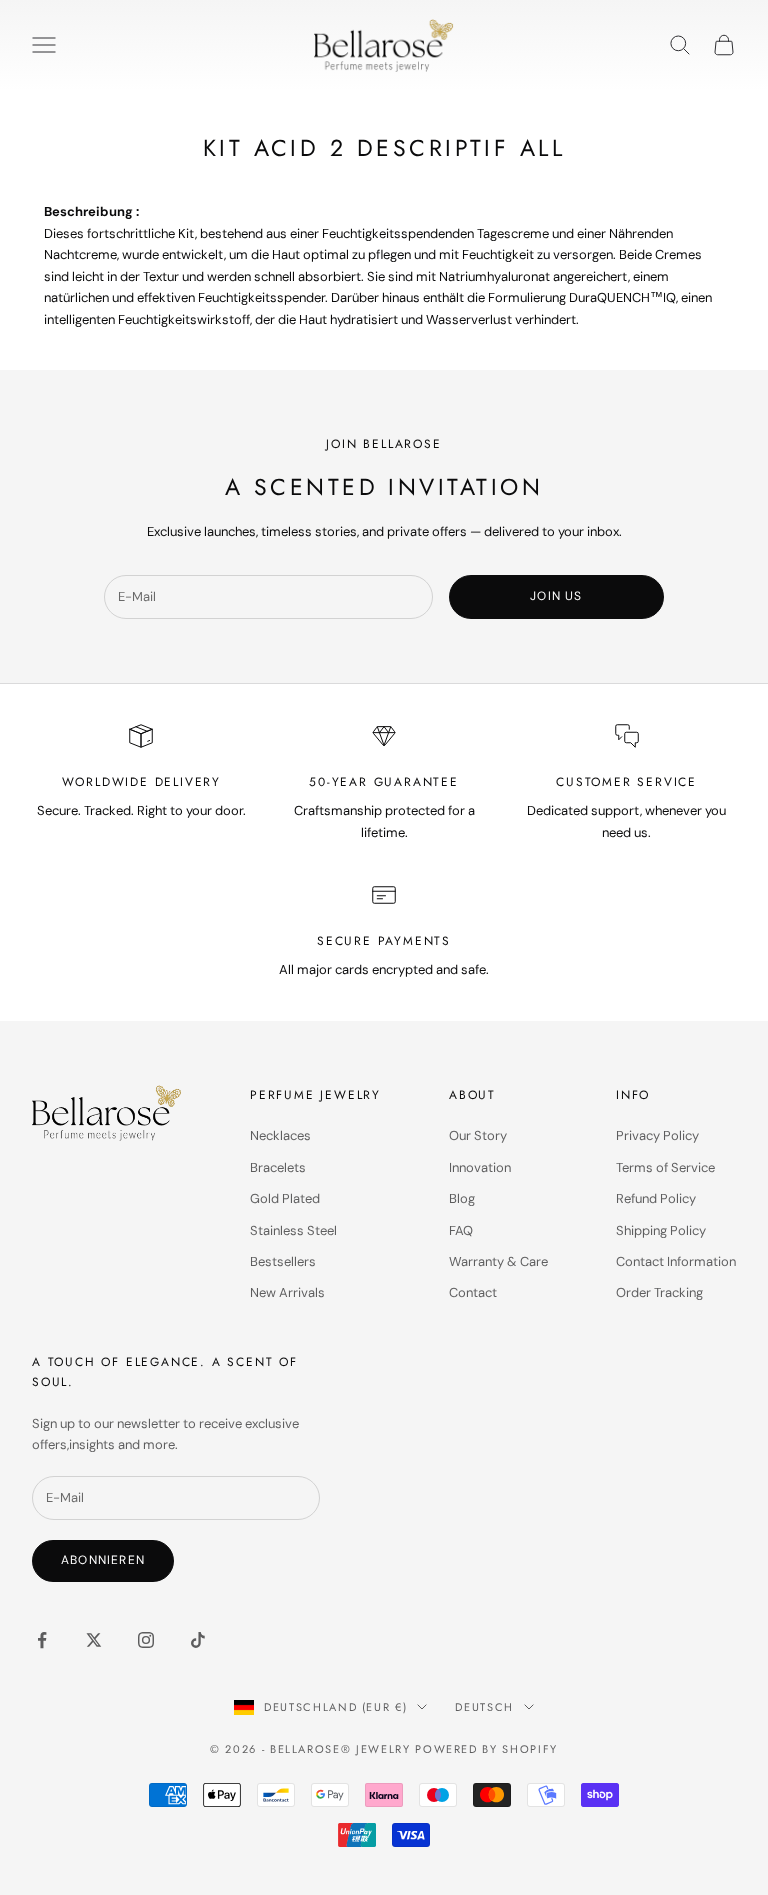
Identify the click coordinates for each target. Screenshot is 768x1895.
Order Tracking (659, 1292)
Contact (473, 1292)
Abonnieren (103, 1560)
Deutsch (484, 1707)
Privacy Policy (657, 1135)
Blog (462, 1198)
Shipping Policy (661, 1230)
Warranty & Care (498, 1261)
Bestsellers (283, 1261)
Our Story (478, 1135)
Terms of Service (665, 1167)
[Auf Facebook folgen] (42, 1640)
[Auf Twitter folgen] (94, 1640)
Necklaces (280, 1135)
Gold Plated (285, 1198)
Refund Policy (656, 1198)
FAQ (461, 1230)
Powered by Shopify (486, 1749)
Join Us (556, 596)
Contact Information (676, 1261)
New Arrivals (287, 1292)
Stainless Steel (293, 1230)
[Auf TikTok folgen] (198, 1640)
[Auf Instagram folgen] (146, 1640)
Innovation (480, 1167)
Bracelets (278, 1167)
